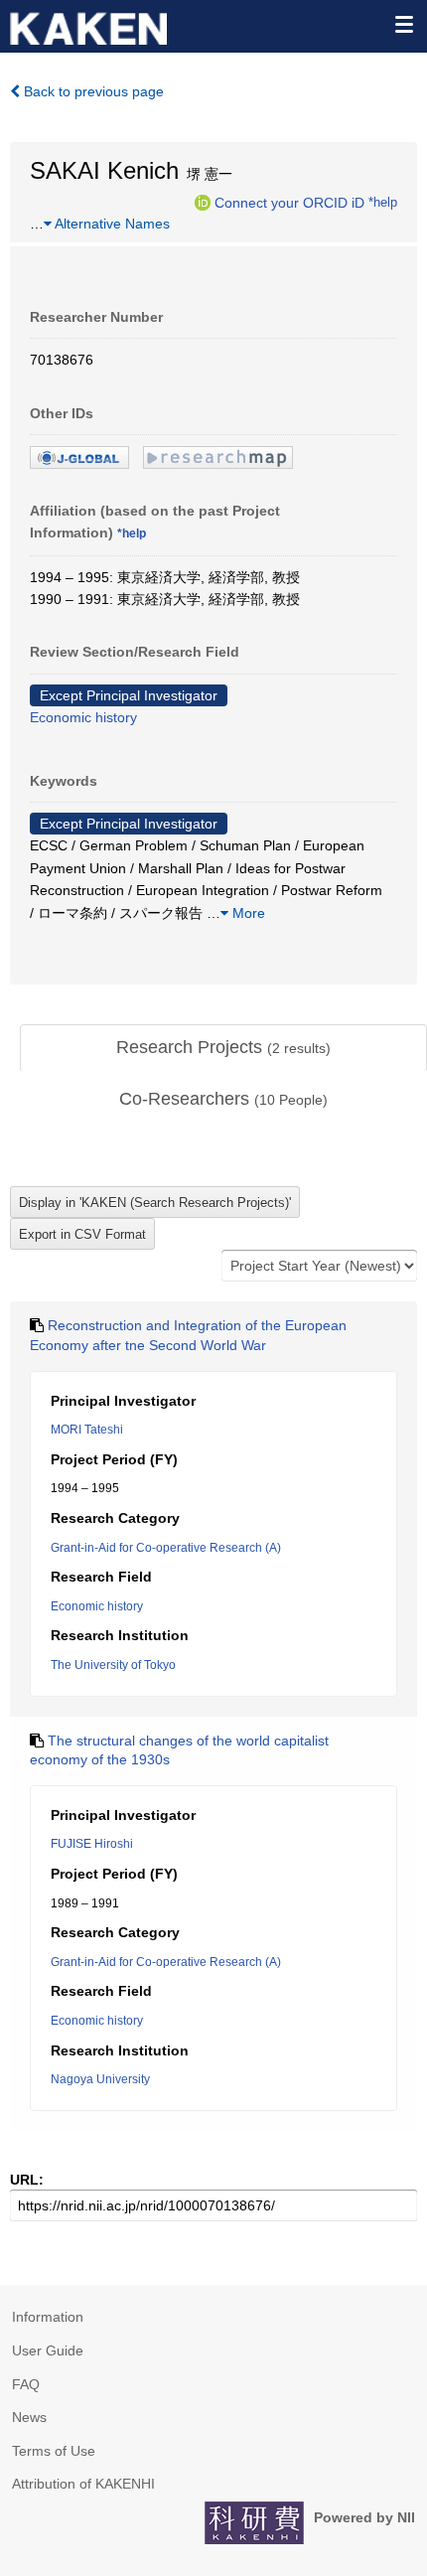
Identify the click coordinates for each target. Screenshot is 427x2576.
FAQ (26, 2384)
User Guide (48, 2350)
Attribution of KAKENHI (83, 2484)
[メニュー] (403, 24)
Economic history (83, 717)
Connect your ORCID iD (289, 202)
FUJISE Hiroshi (92, 1844)
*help (383, 202)
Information (48, 2317)
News (29, 2417)
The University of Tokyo (113, 1665)
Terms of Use (54, 2451)
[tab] (223, 1048)
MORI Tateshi (87, 1430)
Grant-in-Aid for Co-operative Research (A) (166, 1548)
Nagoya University (100, 2079)
